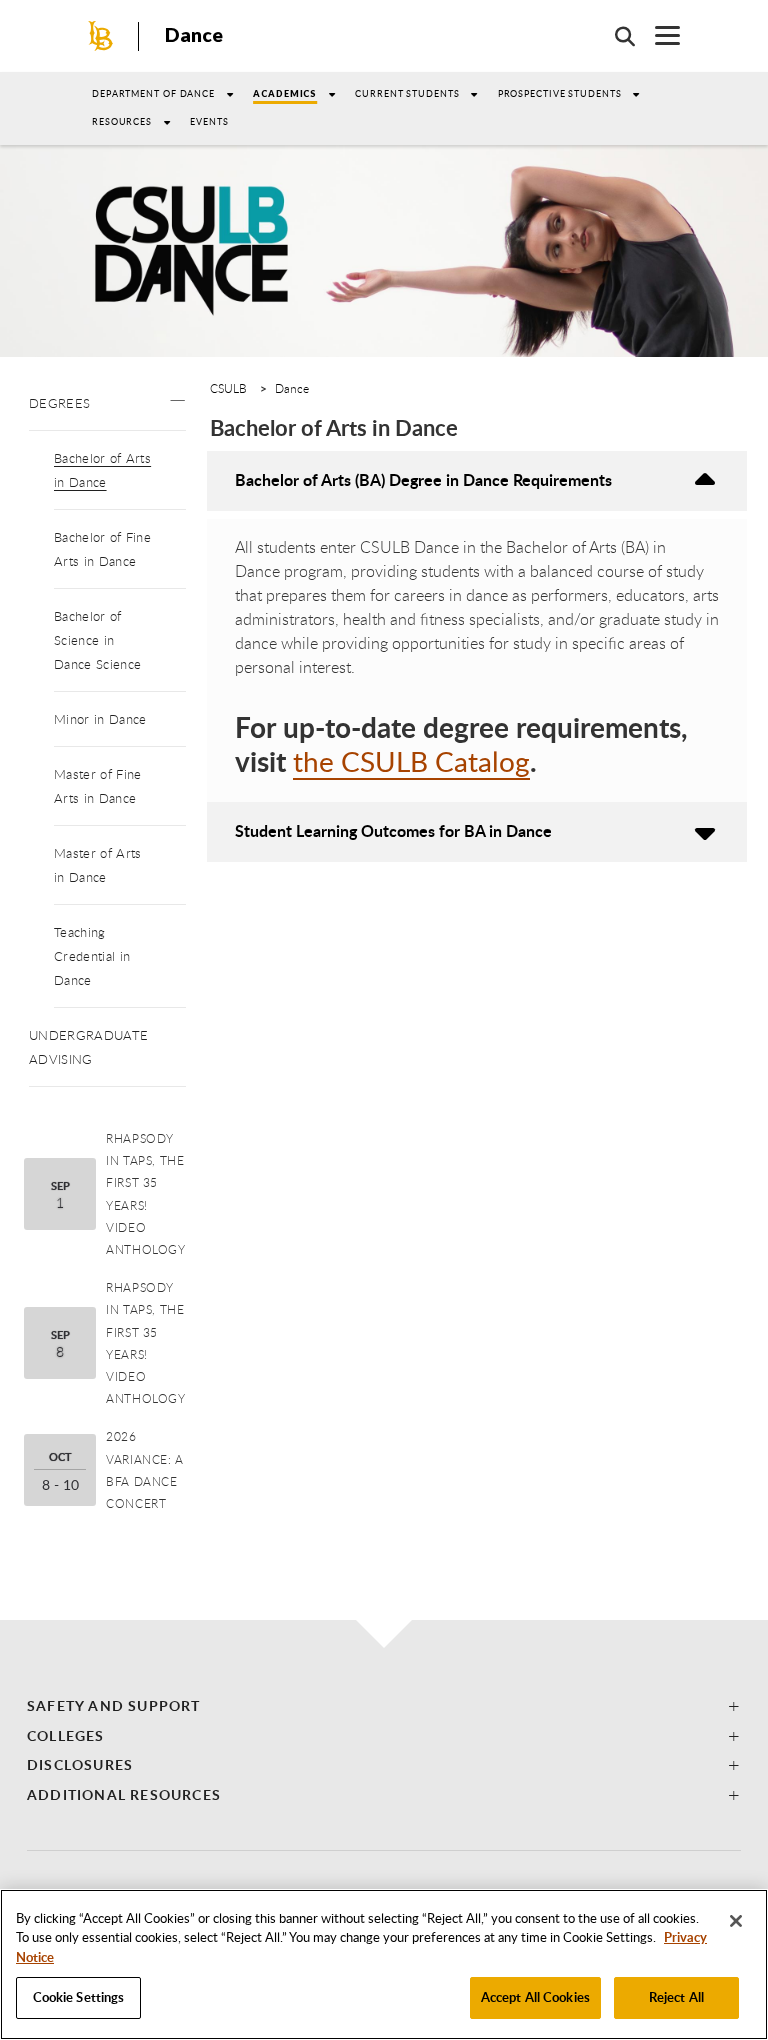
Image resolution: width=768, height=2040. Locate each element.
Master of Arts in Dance (97, 865)
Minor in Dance (100, 719)
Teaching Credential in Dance (92, 956)
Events (209, 121)
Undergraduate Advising (88, 1047)
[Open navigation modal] (657, 35)
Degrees (59, 403)
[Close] (736, 1921)
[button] (177, 395)
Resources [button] (122, 121)
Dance (194, 34)
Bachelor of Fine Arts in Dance (102, 549)
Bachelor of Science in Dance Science (97, 640)
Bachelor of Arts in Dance (102, 470)
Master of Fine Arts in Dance (97, 786)
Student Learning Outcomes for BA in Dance (393, 830)
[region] (384, 1964)
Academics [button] (285, 93)
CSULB (228, 388)
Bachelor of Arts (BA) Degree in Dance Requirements (423, 479)
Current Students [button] (407, 93)
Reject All (676, 1997)
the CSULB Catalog (411, 761)
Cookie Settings (79, 1997)
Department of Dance (153, 93)
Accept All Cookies (535, 1997)
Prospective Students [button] (560, 93)
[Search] (615, 36)
